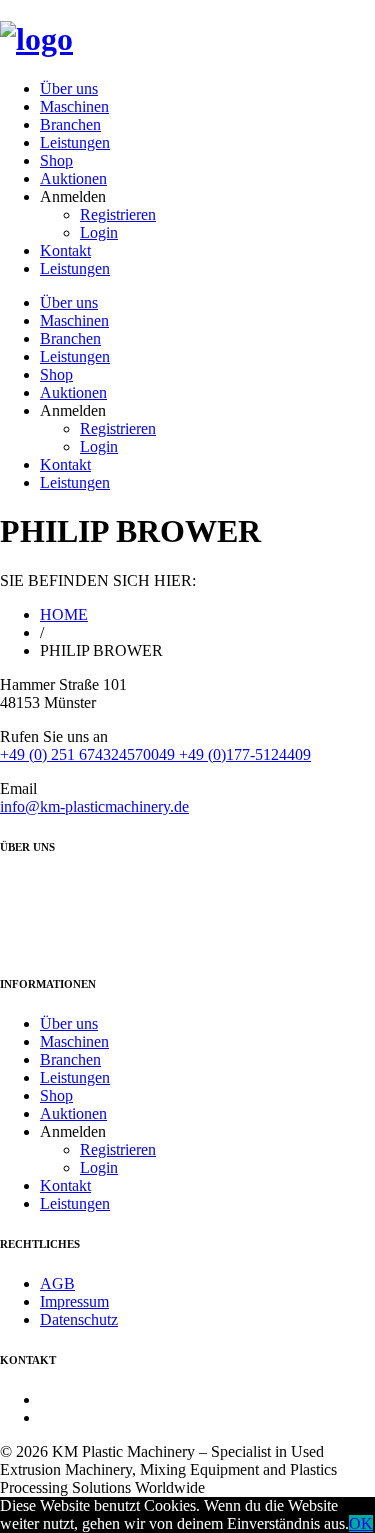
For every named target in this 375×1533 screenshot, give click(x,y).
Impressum (74, 1301)
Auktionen (73, 178)
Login (99, 232)
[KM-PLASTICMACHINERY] (36, 39)
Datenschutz (79, 1319)
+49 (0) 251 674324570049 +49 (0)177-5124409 (155, 754)
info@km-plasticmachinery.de (94, 806)
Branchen (70, 124)
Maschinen (74, 106)
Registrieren (118, 214)
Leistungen (75, 142)
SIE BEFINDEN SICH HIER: (98, 580)
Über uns (69, 88)
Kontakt (65, 250)
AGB (57, 1283)
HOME (64, 614)
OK (361, 1523)
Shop (56, 160)
